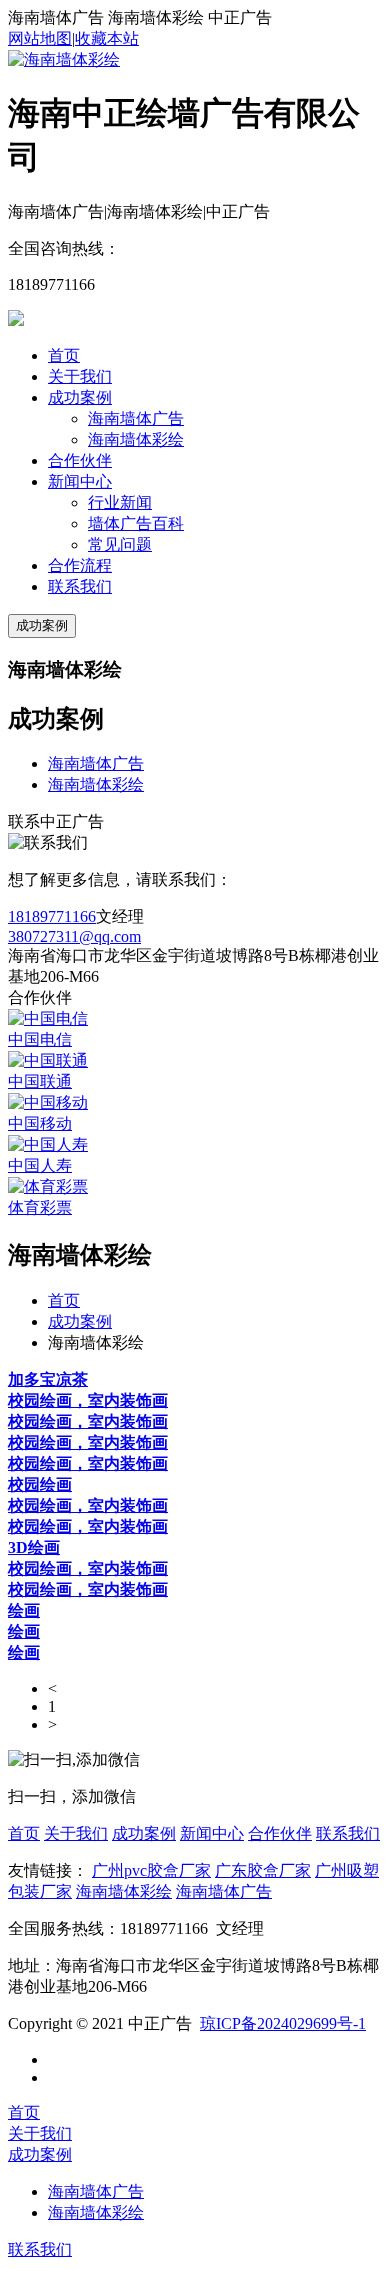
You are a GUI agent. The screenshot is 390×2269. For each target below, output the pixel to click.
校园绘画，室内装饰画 (88, 1400)
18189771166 (52, 916)
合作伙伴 (80, 460)
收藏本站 (107, 38)
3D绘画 (34, 1547)
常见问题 (120, 544)
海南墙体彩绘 (136, 439)
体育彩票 (40, 1207)
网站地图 (40, 38)
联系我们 (80, 586)
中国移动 (40, 1123)
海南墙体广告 (136, 418)
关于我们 (80, 376)
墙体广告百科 (136, 523)
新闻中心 (80, 481)
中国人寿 (40, 1165)
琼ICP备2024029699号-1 (283, 2023)
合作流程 (80, 565)
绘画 (24, 1610)
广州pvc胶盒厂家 (151, 1870)
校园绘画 (40, 1484)
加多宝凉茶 (48, 1379)
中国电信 (40, 1039)
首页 (64, 355)
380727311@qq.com (74, 936)
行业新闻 (120, 502)
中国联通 (40, 1081)
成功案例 (80, 397)
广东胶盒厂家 (263, 1870)
